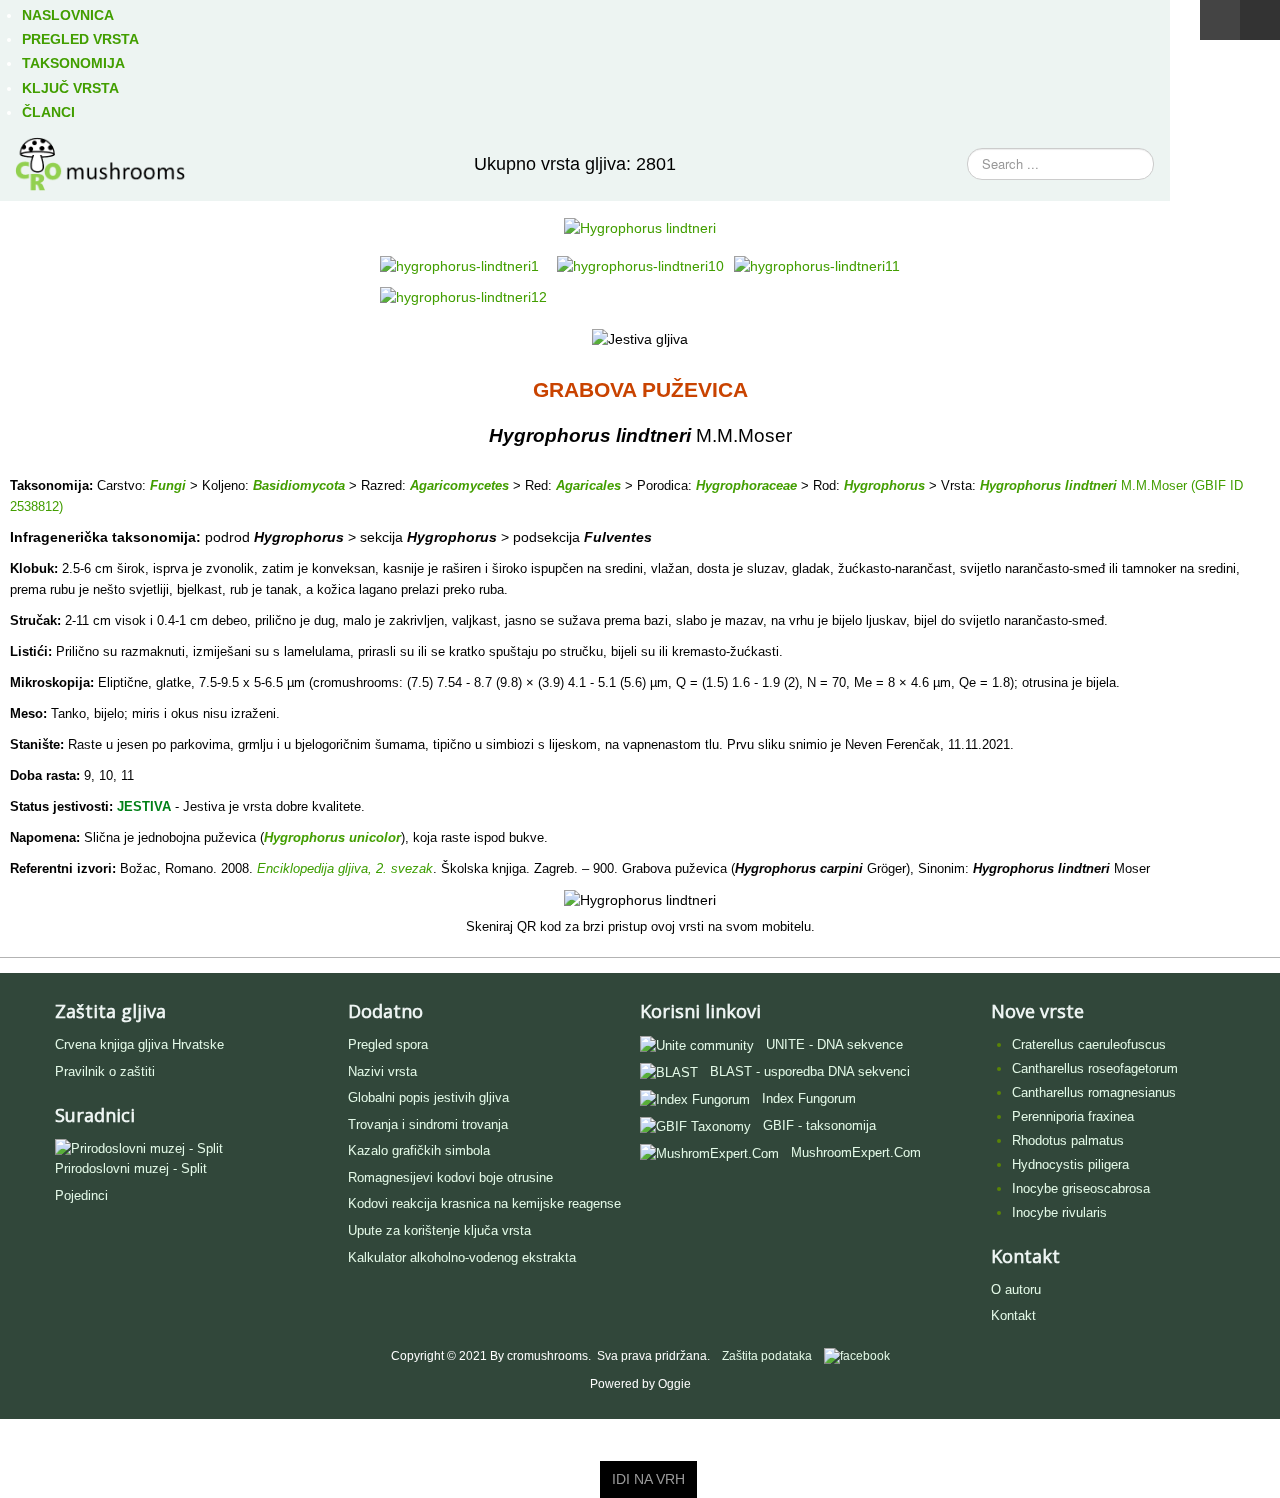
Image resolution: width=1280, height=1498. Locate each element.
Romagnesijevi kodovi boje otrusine (450, 1177)
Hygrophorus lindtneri (1048, 485)
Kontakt (1013, 1315)
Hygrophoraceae (746, 485)
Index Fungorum (809, 1098)
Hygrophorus (884, 485)
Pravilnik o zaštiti (105, 1071)
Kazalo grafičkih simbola (419, 1150)
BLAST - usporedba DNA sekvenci (810, 1071)
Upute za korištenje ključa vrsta (439, 1230)
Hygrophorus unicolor (332, 837)
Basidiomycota (299, 485)
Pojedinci (81, 1195)
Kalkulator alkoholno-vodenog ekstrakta (462, 1257)
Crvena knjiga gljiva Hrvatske (139, 1044)
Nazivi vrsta (382, 1071)
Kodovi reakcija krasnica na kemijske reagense (484, 1203)
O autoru (1016, 1289)
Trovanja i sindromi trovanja (428, 1124)
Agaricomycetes (459, 485)
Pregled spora (388, 1044)
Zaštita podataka (767, 1356)
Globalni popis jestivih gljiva (428, 1097)
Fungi (168, 485)
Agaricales (588, 485)
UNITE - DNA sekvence (834, 1044)
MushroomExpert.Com (856, 1152)
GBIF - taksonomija (819, 1125)
